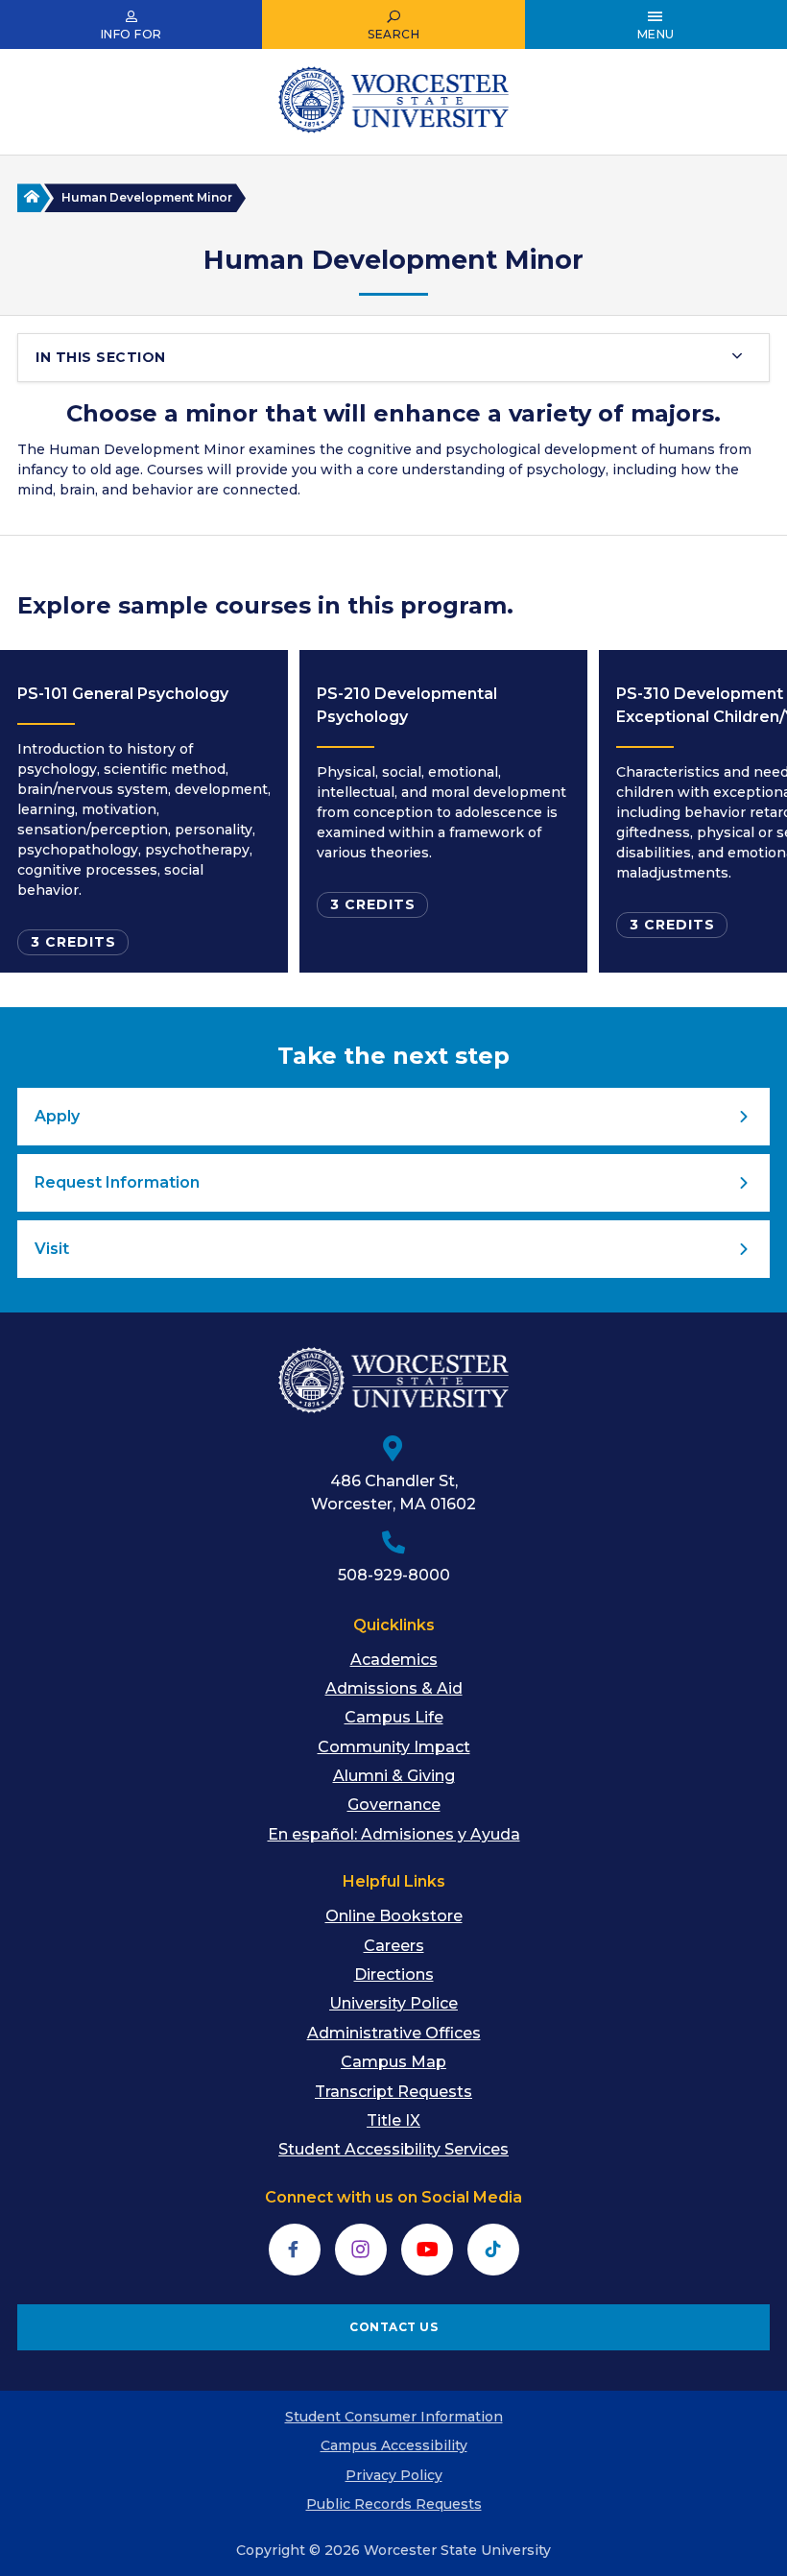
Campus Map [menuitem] (393, 2062)
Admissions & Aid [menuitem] (394, 1688)
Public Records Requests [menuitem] (394, 2504)
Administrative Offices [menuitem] (394, 2033)
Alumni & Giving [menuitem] (394, 1776)
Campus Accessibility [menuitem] (394, 2445)
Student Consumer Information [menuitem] (394, 2417)
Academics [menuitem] (394, 1660)
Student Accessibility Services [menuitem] (393, 2149)
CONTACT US (393, 2327)
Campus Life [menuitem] (394, 1717)
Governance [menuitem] (394, 1805)
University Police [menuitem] (393, 2003)
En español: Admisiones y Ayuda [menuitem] (394, 1834)
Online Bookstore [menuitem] (394, 1916)
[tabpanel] (144, 811)
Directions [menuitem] (394, 1974)
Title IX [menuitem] (393, 2120)
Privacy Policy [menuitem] (394, 2475)
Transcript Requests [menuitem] (393, 2092)
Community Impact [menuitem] (394, 1747)
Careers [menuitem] (394, 1946)
